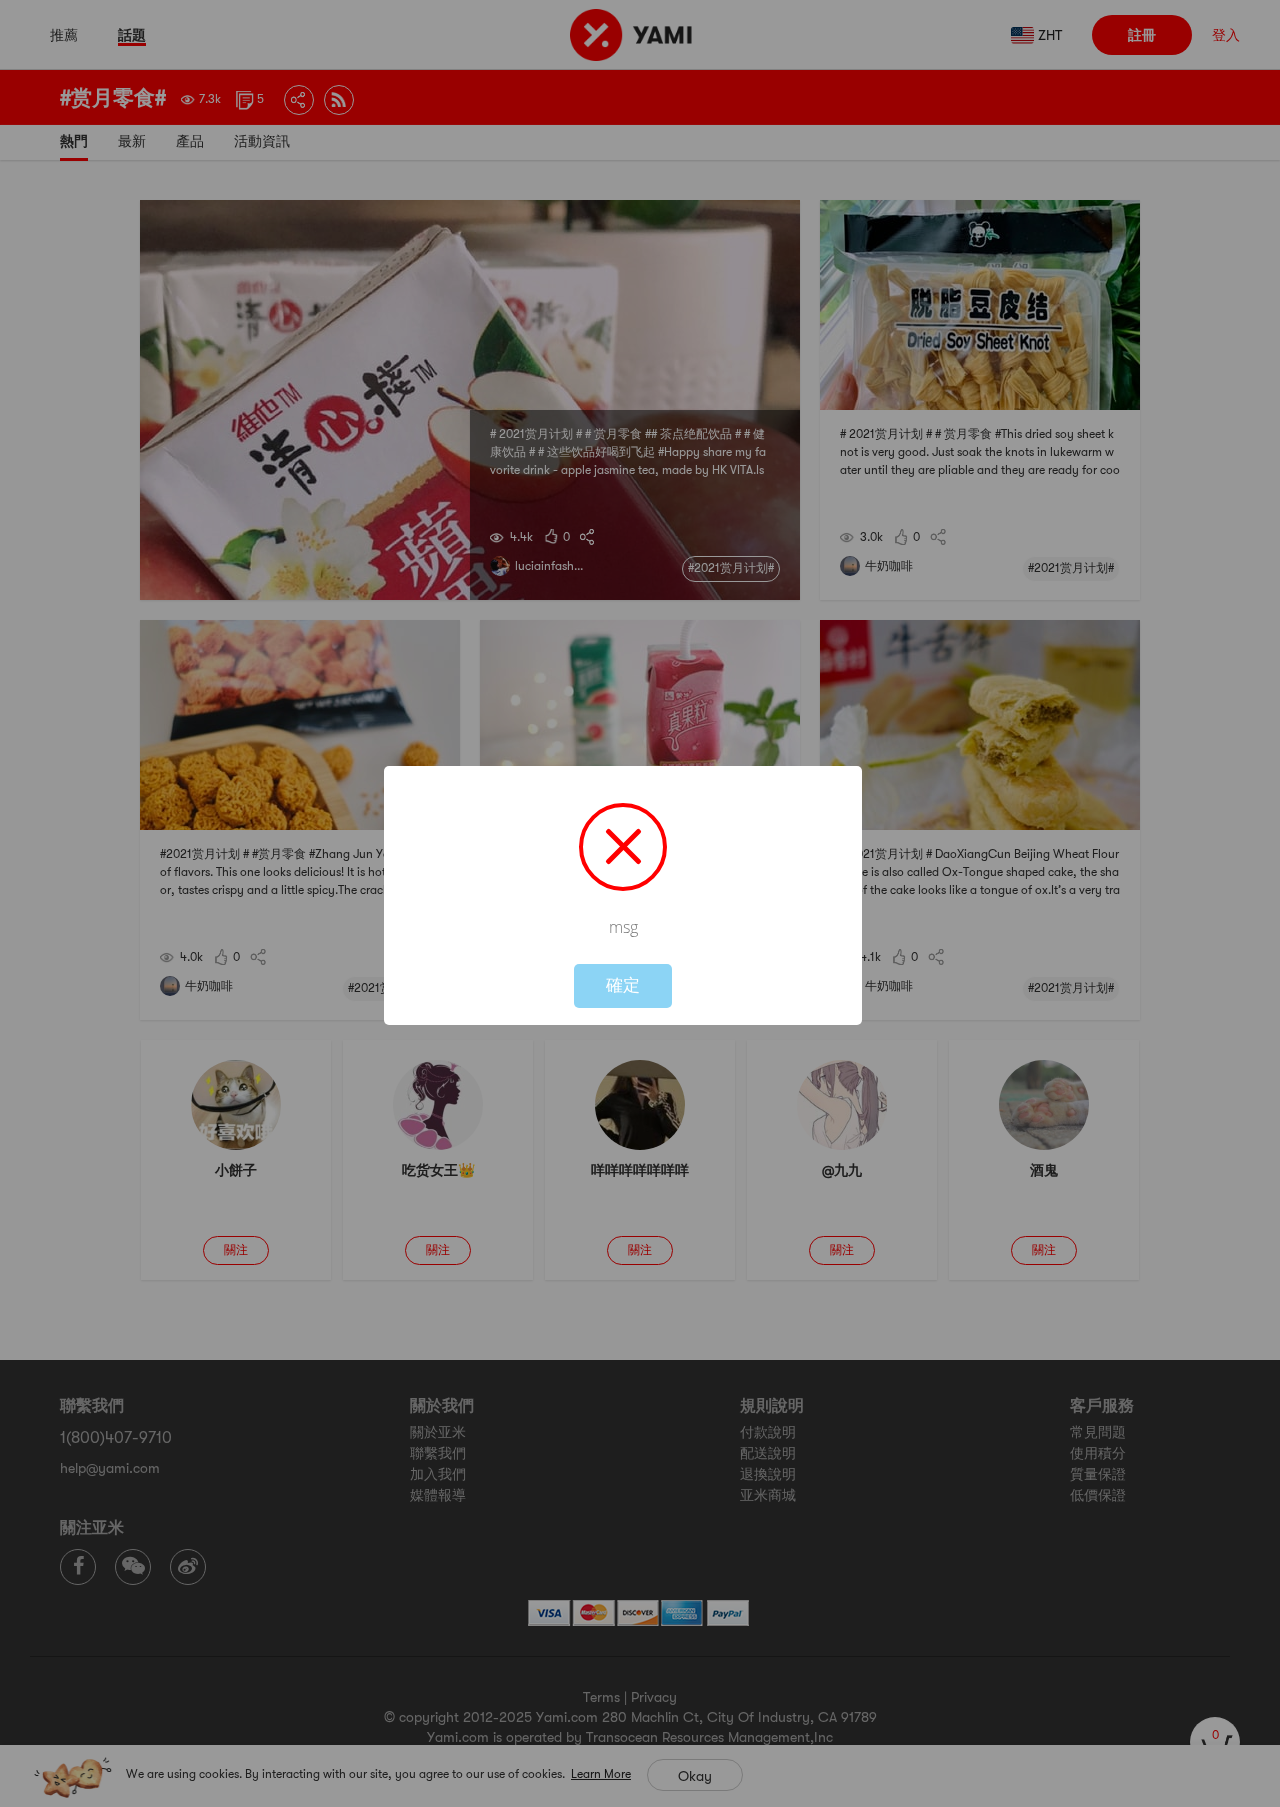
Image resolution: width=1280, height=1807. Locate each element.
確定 (623, 985)
